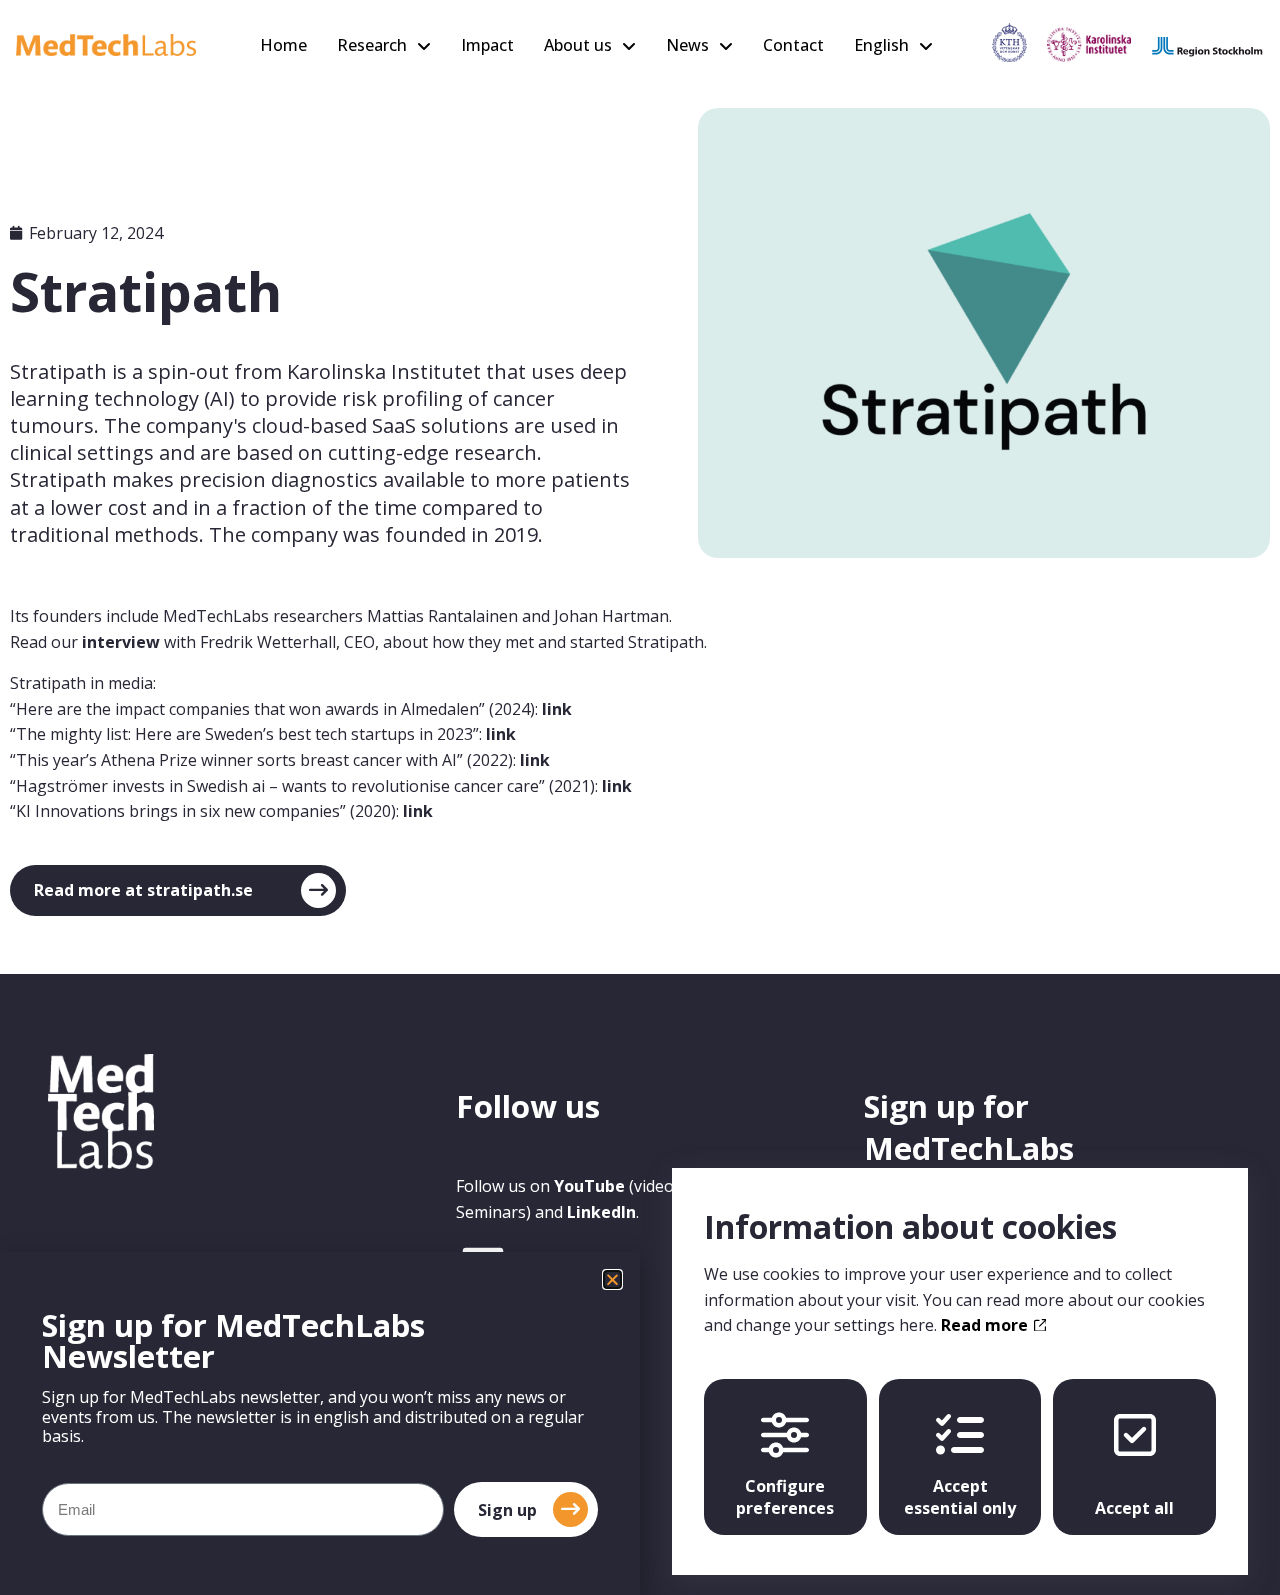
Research (372, 45)
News (687, 45)
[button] (612, 1279)
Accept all (1134, 1508)
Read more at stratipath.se (143, 890)
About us (578, 45)
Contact (793, 45)
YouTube (589, 1186)
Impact (487, 45)
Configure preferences (785, 1497)
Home (283, 45)
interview (121, 642)
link (557, 709)
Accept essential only (960, 1497)
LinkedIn (601, 1212)
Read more (986, 1325)
